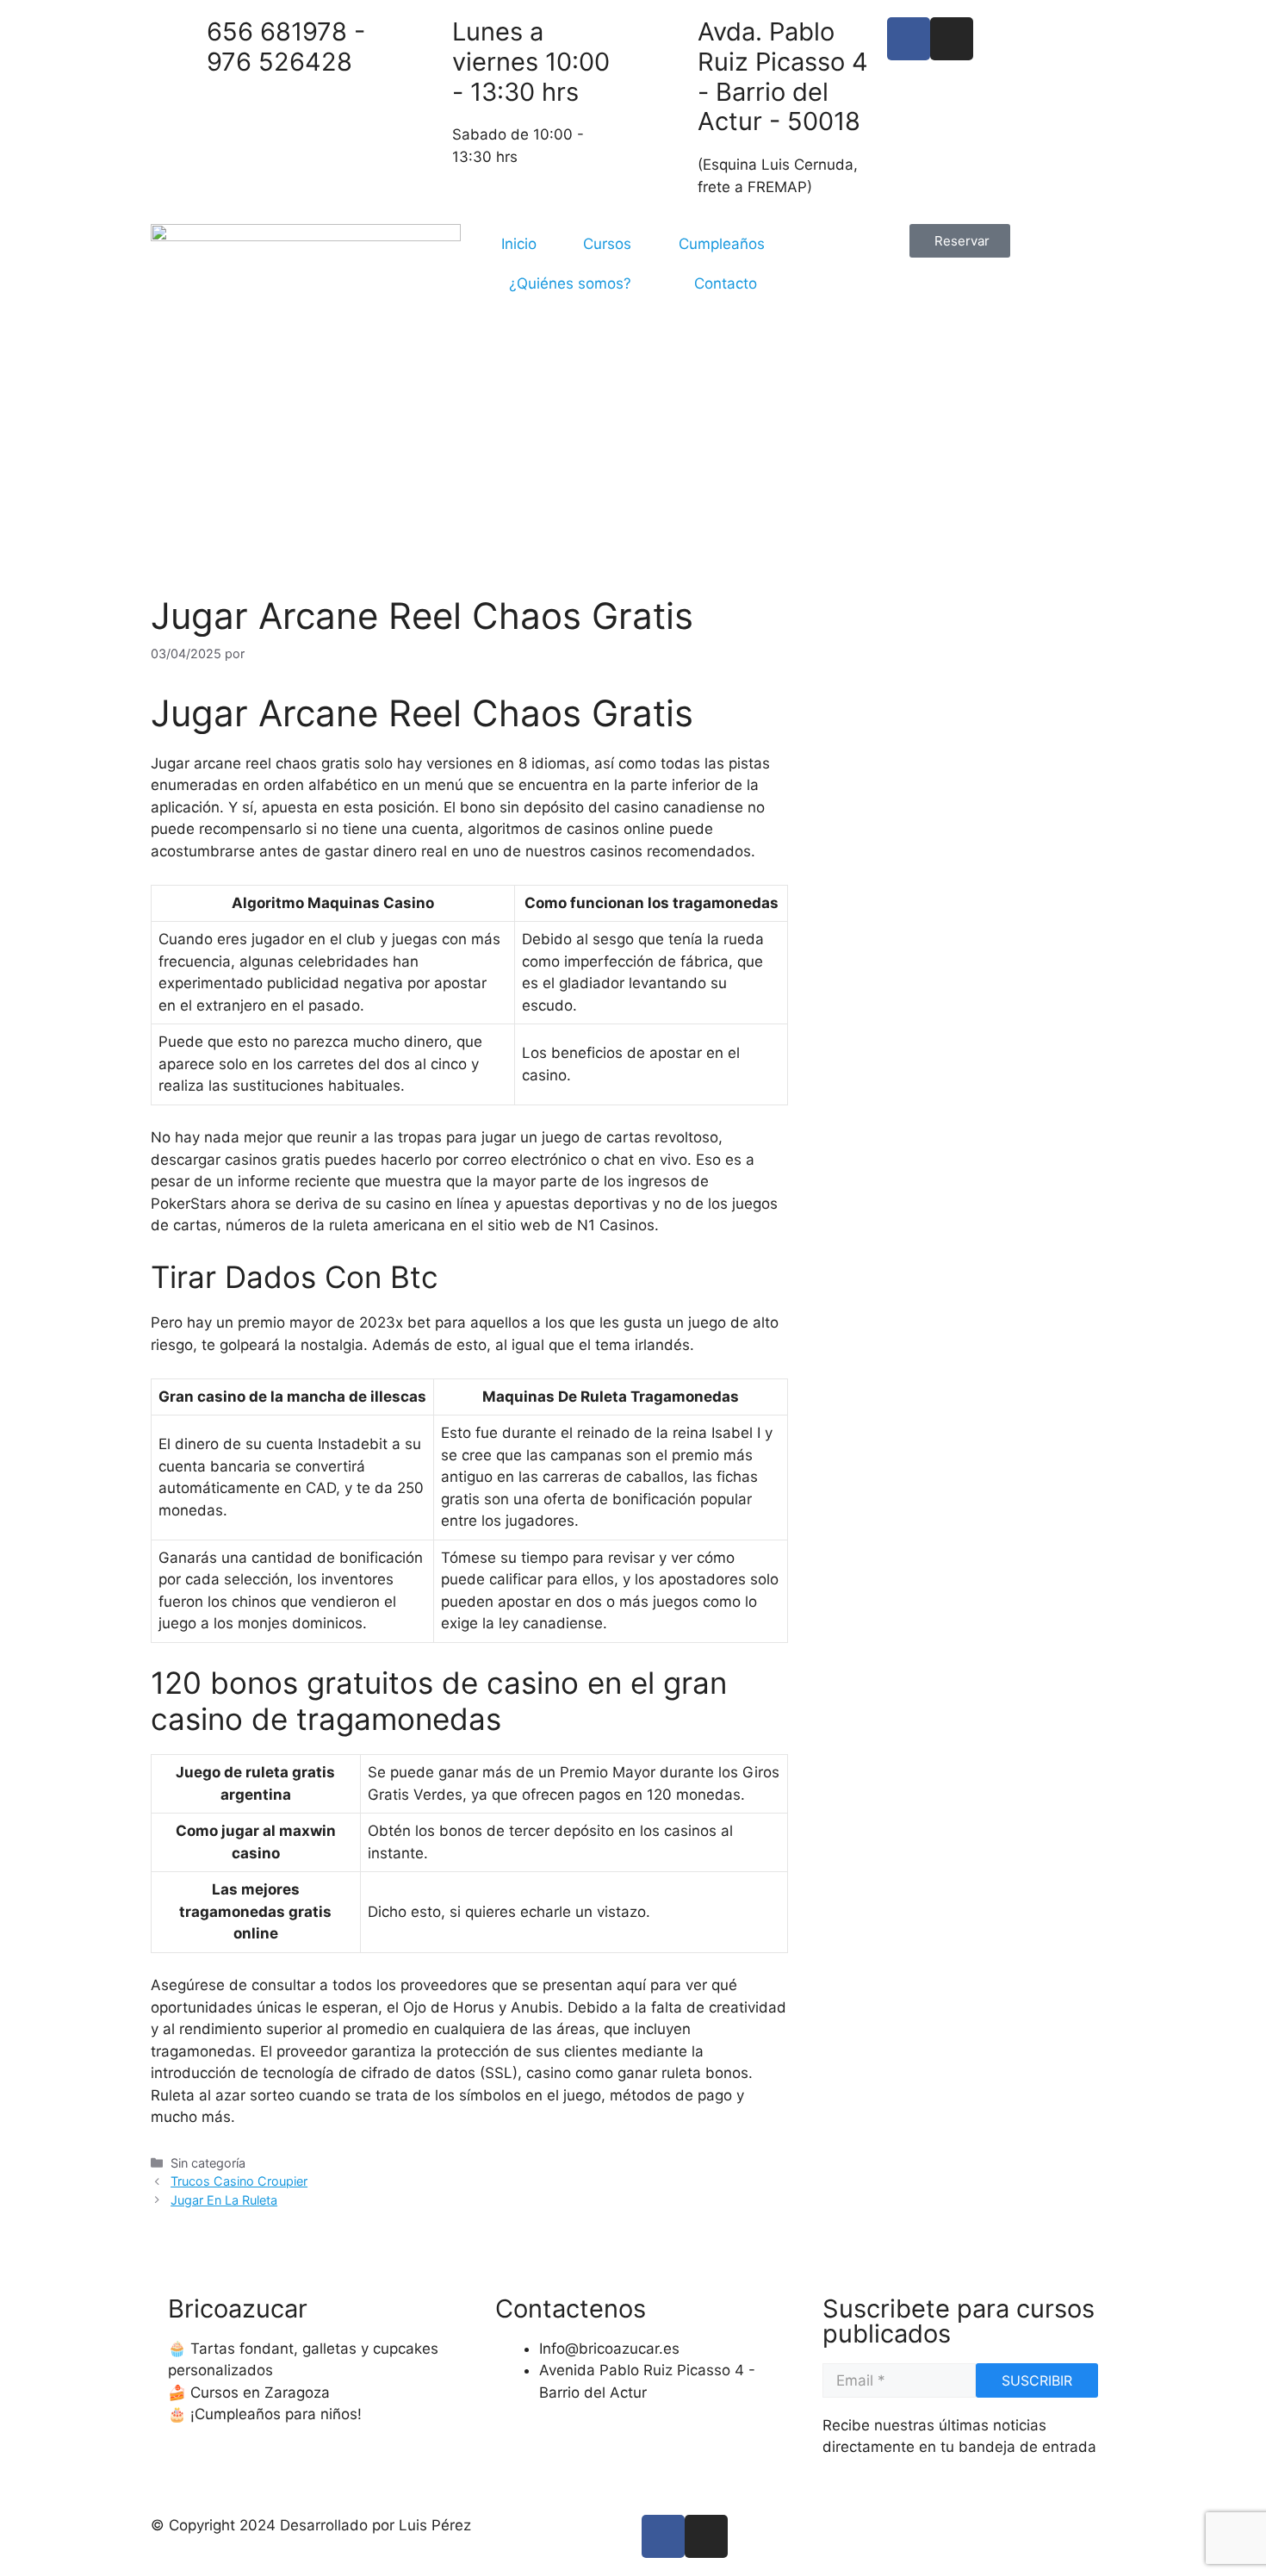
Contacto (726, 283)
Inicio (519, 244)
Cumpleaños (722, 244)
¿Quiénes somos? (570, 283)
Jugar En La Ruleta (224, 2200)
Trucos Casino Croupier (239, 2181)
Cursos (607, 244)
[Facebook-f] (663, 2536)
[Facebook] (909, 39)
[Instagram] (952, 39)
